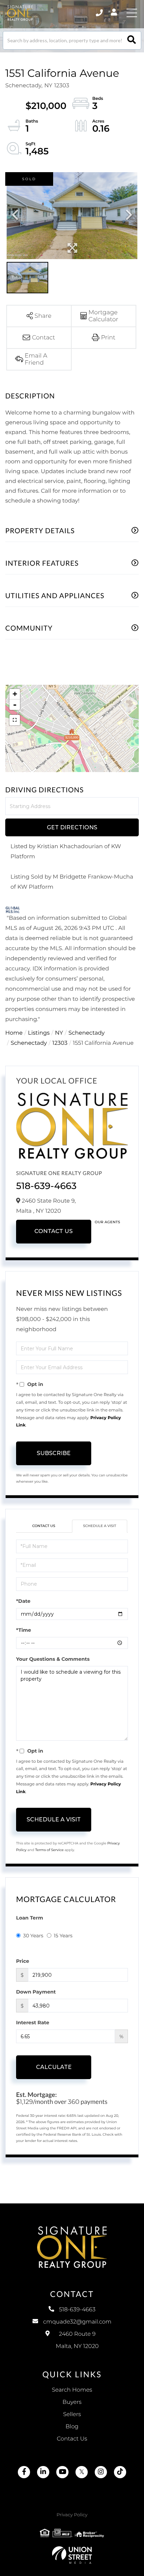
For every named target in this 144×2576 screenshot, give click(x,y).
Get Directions (72, 827)
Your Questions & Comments (53, 1659)
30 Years (33, 1936)
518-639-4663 (46, 1186)
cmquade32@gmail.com (77, 2322)
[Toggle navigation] (132, 13)
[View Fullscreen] (15, 720)
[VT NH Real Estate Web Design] (72, 2555)
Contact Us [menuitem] (72, 2439)
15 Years (63, 1936)
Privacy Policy (72, 2515)
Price (23, 1961)
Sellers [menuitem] (72, 2414)
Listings (39, 1033)
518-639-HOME (100, 13)
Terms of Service (49, 1850)
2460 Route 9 (77, 2340)
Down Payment (36, 1992)
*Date (23, 1601)
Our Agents (107, 1222)
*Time (24, 1630)
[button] (132, 40)
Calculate (54, 2067)
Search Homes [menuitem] (72, 2390)
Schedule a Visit (100, 1526)
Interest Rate (33, 2023)
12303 (60, 1043)
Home (14, 1033)
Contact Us (53, 1231)
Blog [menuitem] (72, 2427)
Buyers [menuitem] (72, 2402)
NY (59, 1033)
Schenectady (87, 1033)
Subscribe (54, 1453)
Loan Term (30, 1918)
